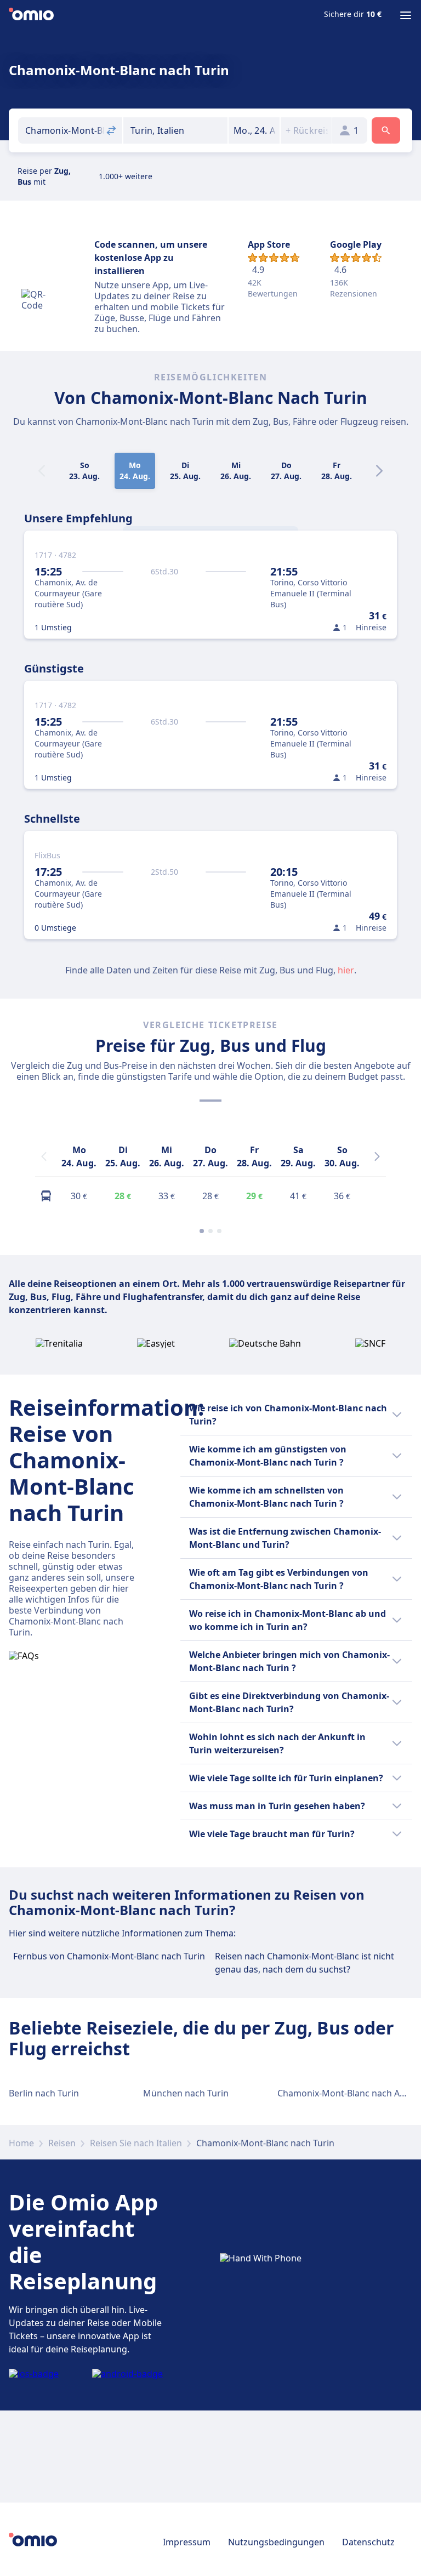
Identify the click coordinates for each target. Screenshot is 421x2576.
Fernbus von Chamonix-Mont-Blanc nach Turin (109, 1956)
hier (346, 970)
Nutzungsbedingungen (276, 2542)
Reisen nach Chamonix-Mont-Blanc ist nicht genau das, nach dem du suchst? (305, 1963)
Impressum (187, 2542)
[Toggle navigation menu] (406, 15)
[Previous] (44, 1156)
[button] (254, 130)
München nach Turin (186, 2093)
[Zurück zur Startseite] (31, 15)
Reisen (62, 2143)
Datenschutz (368, 2542)
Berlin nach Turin (44, 2093)
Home (21, 2143)
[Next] (379, 471)
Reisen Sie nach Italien (136, 2143)
